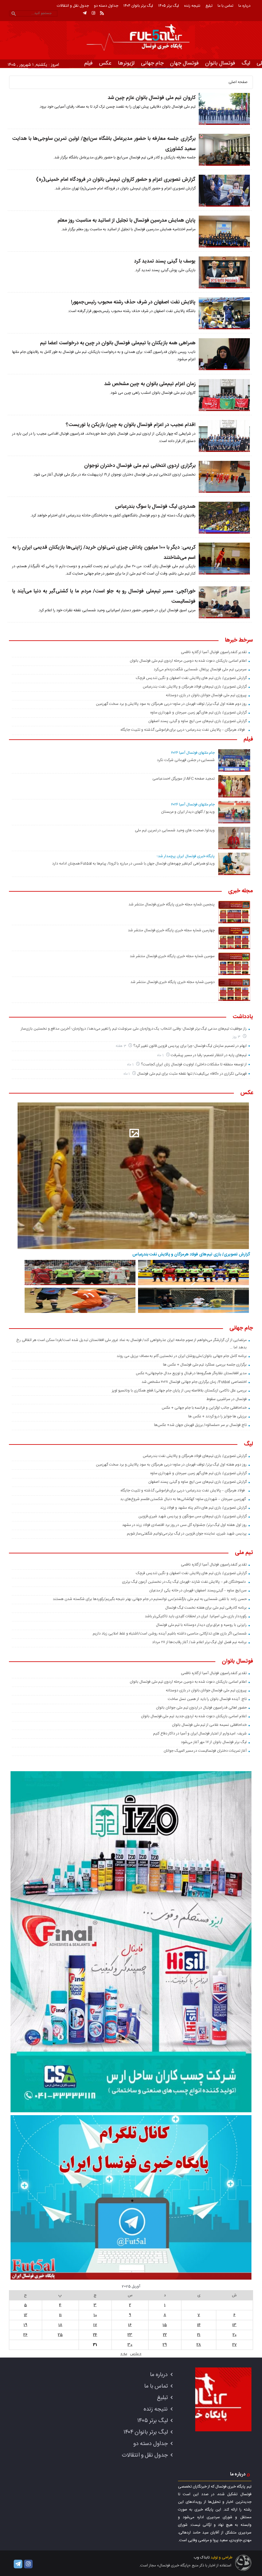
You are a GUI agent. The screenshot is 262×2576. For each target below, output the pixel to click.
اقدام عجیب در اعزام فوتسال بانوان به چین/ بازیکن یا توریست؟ (131, 425)
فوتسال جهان (184, 63)
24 (95, 2335)
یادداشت (243, 1017)
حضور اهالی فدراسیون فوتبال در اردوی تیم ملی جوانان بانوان (201, 1708)
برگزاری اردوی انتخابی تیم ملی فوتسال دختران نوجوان (140, 466)
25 (60, 2335)
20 (235, 2335)
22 (165, 2335)
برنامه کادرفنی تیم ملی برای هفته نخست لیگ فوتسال (206, 1608)
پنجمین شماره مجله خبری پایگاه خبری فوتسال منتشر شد (172, 904)
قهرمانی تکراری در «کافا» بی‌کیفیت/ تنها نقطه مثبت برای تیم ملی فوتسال (192, 1074)
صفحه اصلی (238, 82)
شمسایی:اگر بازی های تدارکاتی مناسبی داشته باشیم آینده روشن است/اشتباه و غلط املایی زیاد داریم (170, 1634)
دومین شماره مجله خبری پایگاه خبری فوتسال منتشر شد (173, 982)
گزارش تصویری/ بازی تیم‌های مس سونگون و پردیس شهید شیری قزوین (193, 1516)
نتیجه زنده (192, 6)
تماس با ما (225, 6)
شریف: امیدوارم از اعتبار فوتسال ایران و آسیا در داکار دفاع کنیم (200, 1734)
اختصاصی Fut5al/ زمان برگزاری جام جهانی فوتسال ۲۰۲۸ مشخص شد (194, 1382)
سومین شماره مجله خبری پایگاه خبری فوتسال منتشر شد (172, 956)
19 (25, 2325)
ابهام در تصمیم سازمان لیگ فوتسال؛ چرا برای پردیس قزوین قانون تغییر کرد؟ (190, 1046)
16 (130, 2325)
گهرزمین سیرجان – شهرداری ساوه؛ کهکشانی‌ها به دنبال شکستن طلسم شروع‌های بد (183, 1499)
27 (235, 2345)
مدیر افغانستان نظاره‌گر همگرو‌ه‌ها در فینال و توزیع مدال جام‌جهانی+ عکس (191, 1373)
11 (60, 2315)
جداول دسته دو (106, 6)
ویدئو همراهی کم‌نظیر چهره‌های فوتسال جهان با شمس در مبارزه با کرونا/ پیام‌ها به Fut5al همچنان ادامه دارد (133, 864)
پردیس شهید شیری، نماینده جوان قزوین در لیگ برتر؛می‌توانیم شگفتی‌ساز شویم (187, 1534)
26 (25, 2335)
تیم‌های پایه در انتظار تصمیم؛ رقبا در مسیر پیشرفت (208, 1055)
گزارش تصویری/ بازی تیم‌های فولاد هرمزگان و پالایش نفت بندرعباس (195, 687)
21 (199, 2335)
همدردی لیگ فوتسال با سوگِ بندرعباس (155, 507)
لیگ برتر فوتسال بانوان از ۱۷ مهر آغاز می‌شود (214, 1742)
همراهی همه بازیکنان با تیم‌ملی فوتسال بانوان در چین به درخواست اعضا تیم (118, 343)
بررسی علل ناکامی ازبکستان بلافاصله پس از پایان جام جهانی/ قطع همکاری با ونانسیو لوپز (179, 1391)
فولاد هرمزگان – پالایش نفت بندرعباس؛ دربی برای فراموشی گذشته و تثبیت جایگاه (183, 730)
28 (199, 2345)
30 (130, 2345)
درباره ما (244, 6)
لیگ (246, 63)
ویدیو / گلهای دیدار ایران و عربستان (188, 812)
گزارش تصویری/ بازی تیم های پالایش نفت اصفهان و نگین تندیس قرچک (191, 678)
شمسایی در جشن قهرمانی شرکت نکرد (186, 760)
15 (165, 2325)
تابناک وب (202, 2557)
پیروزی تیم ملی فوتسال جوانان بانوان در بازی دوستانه (206, 695)
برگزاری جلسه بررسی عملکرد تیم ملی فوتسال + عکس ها (205, 1365)
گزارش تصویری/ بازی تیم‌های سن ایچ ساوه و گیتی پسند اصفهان (197, 721)
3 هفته (121, 1046)
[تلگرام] (85, 13)
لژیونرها (126, 63)
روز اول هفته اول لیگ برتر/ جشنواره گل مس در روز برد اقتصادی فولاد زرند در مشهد (184, 1525)
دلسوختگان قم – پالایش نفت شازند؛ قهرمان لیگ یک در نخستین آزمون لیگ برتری (184, 1582)
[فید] (102, 13)
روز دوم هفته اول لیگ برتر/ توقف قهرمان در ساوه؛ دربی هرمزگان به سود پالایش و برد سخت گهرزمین (171, 704)
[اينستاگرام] (93, 13)
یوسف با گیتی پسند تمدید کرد (165, 261)
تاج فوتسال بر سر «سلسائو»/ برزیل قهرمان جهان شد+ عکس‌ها (200, 1425)
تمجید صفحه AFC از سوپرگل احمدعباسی (184, 779)
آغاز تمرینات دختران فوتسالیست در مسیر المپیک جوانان (205, 1751)
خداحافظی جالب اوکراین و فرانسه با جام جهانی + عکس (204, 1408)
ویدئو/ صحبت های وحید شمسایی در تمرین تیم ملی (175, 830)
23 (130, 2335)
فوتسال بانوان (220, 63)
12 (26, 2315)
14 (199, 2325)
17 (95, 2325)
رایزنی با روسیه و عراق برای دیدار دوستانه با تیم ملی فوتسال (201, 1625)
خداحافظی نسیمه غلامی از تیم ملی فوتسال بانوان (209, 1725)
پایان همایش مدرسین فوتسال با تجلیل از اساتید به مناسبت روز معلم (127, 221)
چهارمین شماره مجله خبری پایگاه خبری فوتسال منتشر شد (171, 930)
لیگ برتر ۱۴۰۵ (169, 6)
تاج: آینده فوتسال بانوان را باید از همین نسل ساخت (207, 1699)
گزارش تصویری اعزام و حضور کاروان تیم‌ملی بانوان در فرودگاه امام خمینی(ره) (116, 180)
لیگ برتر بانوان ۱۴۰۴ (138, 6)
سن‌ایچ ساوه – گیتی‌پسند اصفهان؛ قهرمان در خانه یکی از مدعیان (198, 1590)
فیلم (89, 63)
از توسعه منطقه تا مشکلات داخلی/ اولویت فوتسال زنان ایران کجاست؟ (194, 1064)
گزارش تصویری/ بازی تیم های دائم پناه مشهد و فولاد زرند (203, 1508)
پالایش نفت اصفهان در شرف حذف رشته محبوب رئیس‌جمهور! (133, 302)
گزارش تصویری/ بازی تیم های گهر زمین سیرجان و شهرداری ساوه (198, 713)
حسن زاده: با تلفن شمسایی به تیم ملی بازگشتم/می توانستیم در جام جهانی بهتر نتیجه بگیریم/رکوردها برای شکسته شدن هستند (150, 1599)
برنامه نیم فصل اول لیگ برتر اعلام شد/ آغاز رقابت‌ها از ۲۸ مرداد (199, 1642)
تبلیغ (209, 6)
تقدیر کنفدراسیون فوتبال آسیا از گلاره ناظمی (214, 652)
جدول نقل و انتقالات (73, 6)
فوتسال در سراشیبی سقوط (226, 1399)
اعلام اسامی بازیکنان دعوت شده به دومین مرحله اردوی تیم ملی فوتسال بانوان (188, 661)
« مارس (136, 2354)
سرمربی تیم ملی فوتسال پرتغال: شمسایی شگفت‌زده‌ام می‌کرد (200, 669)
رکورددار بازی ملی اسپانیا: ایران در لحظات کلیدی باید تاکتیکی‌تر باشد (196, 1616)
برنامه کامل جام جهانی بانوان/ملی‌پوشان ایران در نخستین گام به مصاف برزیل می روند (181, 1356)
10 (95, 2315)
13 (234, 2325)
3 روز (237, 1037)
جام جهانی (152, 63)
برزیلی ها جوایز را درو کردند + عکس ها (217, 1416)
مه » (124, 2354)
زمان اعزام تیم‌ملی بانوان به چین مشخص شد (150, 384)
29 (165, 2345)
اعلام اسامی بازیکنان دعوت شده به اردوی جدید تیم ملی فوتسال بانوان (194, 1716)
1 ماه (161, 1055)
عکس (105, 63)
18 (60, 2325)
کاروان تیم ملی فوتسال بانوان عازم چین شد (152, 98)
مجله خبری (241, 891)
